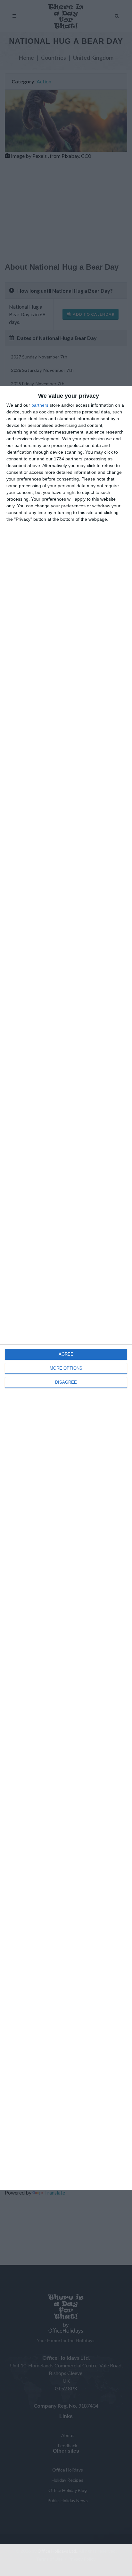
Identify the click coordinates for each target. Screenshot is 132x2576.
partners (40, 405)
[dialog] (66, 1288)
